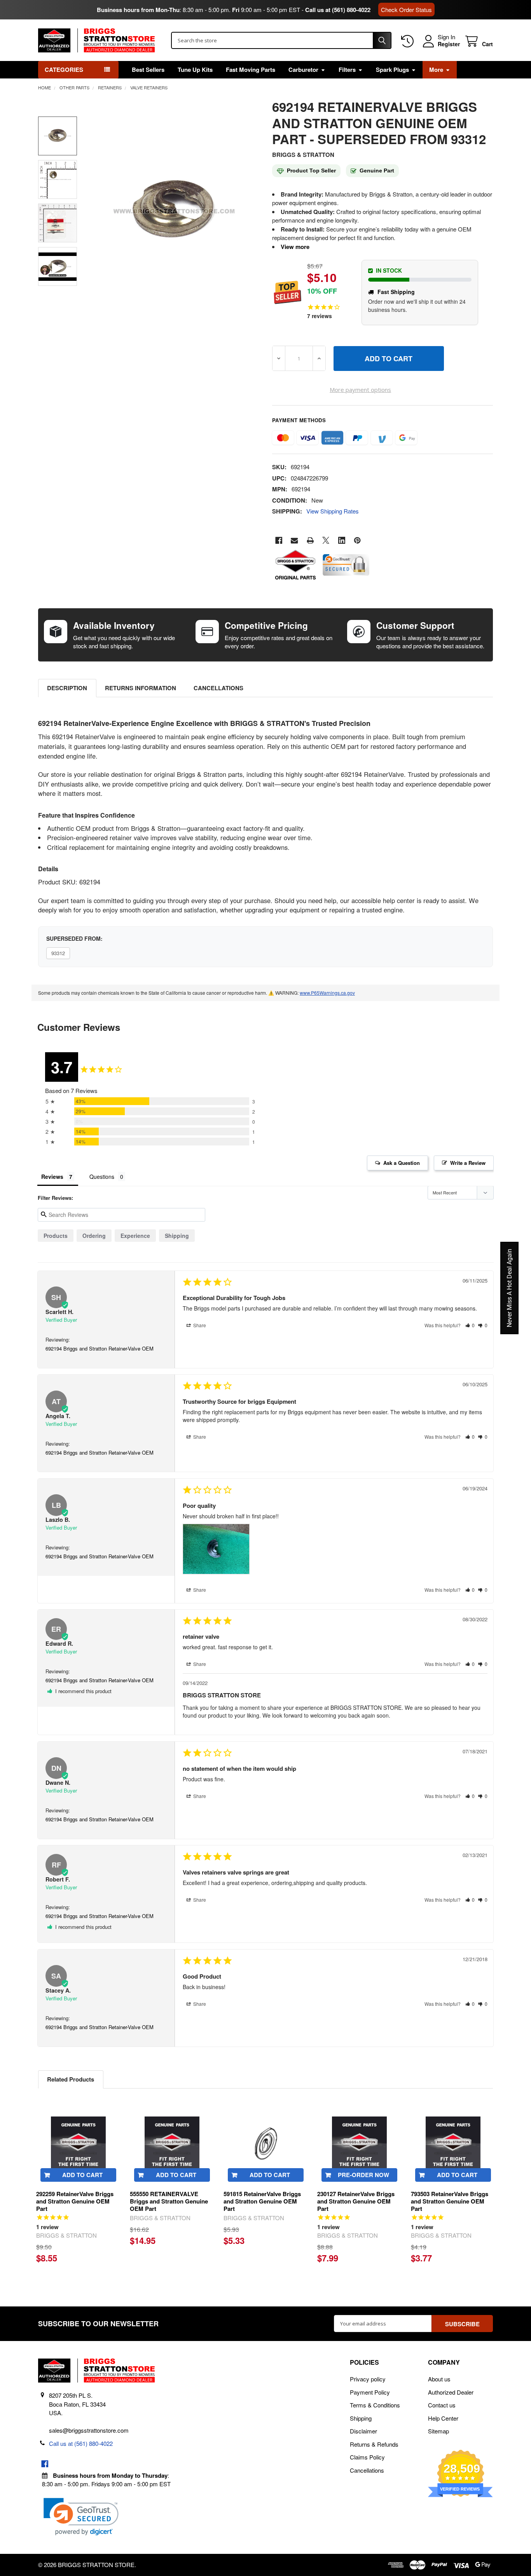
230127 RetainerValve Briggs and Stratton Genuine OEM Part (356, 2201)
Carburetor (303, 70)
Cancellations (218, 688)
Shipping (361, 2418)
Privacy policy (368, 2379)
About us (439, 2379)
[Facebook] (279, 540)
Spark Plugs (392, 70)
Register (449, 44)
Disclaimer (363, 2431)
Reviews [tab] (52, 1177)
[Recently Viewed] (409, 41)
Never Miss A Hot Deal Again (509, 1288)
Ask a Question (402, 1163)
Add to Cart (82, 2175)
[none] (174, 211)
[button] (470, 1325)
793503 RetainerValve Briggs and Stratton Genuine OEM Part (450, 2201)
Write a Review (468, 1163)
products (56, 1236)
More (436, 70)
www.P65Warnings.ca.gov (327, 993)
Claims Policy (367, 2457)
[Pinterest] (357, 540)
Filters (347, 70)
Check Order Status (406, 10)
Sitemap (438, 2431)
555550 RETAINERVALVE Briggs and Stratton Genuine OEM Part (169, 2201)
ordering (94, 1236)
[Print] (310, 540)
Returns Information (141, 688)
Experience (135, 1236)
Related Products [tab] (71, 2079)
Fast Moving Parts (251, 70)
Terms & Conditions (375, 2405)
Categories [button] (64, 70)
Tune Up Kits (195, 70)
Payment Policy (370, 2392)
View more (295, 247)
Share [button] (199, 1325)
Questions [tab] (102, 1177)
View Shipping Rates (333, 511)
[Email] (294, 540)
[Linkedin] (342, 540)
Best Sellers (148, 70)
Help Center (443, 2418)
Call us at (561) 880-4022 (338, 10)
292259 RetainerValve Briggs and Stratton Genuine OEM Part (75, 2201)
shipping (177, 1236)
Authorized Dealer (451, 2392)
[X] (326, 540)
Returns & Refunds (374, 2444)
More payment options (360, 390)
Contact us (442, 2405)
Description (67, 688)
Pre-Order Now (363, 2175)
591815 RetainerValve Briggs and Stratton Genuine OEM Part (262, 2201)
